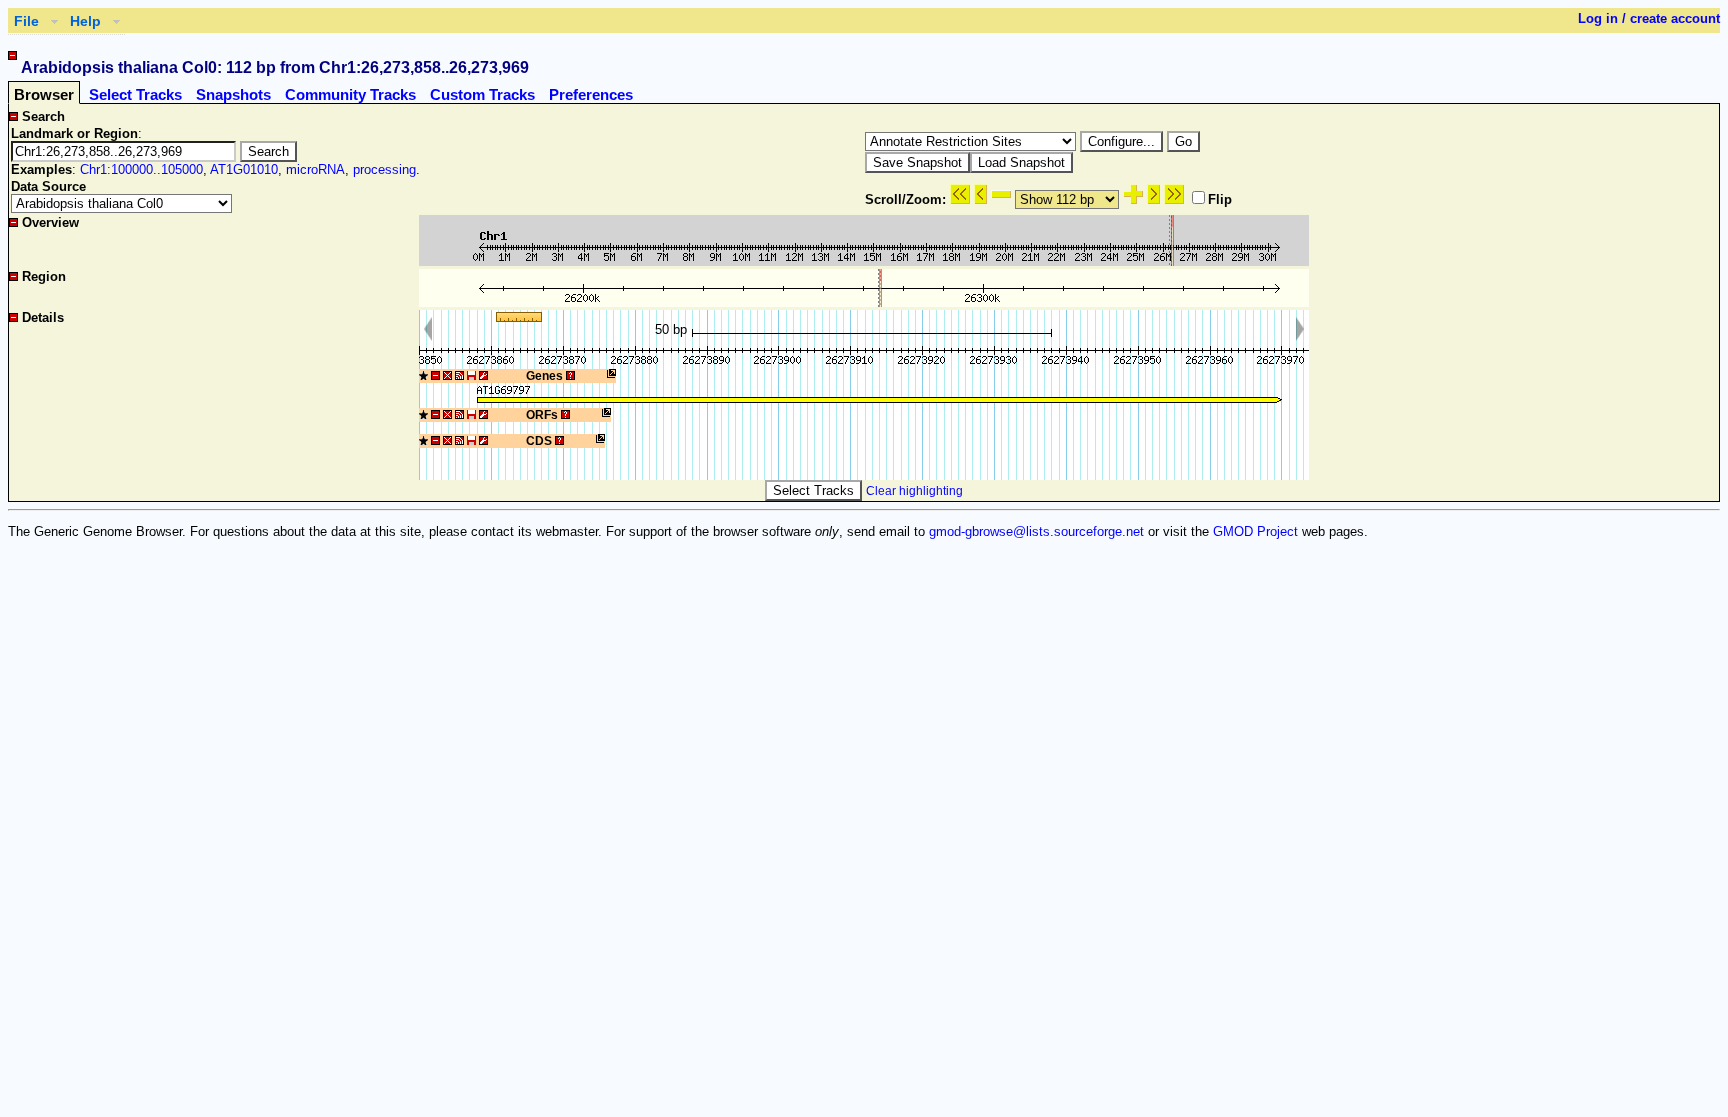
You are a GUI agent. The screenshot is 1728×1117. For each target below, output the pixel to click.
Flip (1220, 199)
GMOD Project (1255, 531)
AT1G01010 (244, 169)
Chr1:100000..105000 (141, 169)
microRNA (315, 169)
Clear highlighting (914, 491)
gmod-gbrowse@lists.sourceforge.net (1036, 531)
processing (384, 169)
